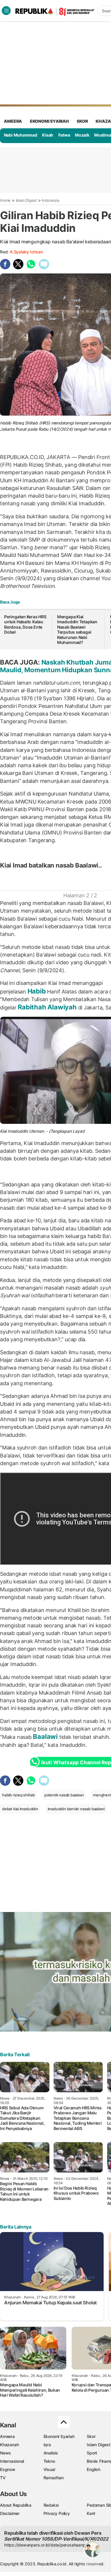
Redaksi (51, 2505)
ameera (13, 121)
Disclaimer (10, 2513)
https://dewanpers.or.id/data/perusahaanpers (48, 2545)
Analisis (51, 2453)
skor (82, 121)
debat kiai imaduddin (20, 1809)
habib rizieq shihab (18, 1795)
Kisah (48, 135)
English (94, 2469)
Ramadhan (54, 2478)
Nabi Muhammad (21, 135)
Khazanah (9, 2445)
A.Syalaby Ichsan (26, 252)
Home (5, 200)
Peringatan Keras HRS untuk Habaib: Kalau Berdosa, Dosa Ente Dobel (25, 624)
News (5, 2453)
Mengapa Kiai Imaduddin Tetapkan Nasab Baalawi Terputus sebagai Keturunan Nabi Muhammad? (77, 630)
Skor (91, 2436)
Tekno (49, 2461)
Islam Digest (26, 200)
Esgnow (8, 2469)
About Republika (16, 2505)
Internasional (12, 2461)
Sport (92, 2453)
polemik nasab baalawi (64, 1795)
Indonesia (50, 200)
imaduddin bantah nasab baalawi (76, 1809)
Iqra (47, 2445)
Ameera (7, 2436)
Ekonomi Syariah (49, 121)
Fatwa (64, 135)
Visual (49, 2469)
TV (3, 2478)
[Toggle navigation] (6, 11)
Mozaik (82, 135)
